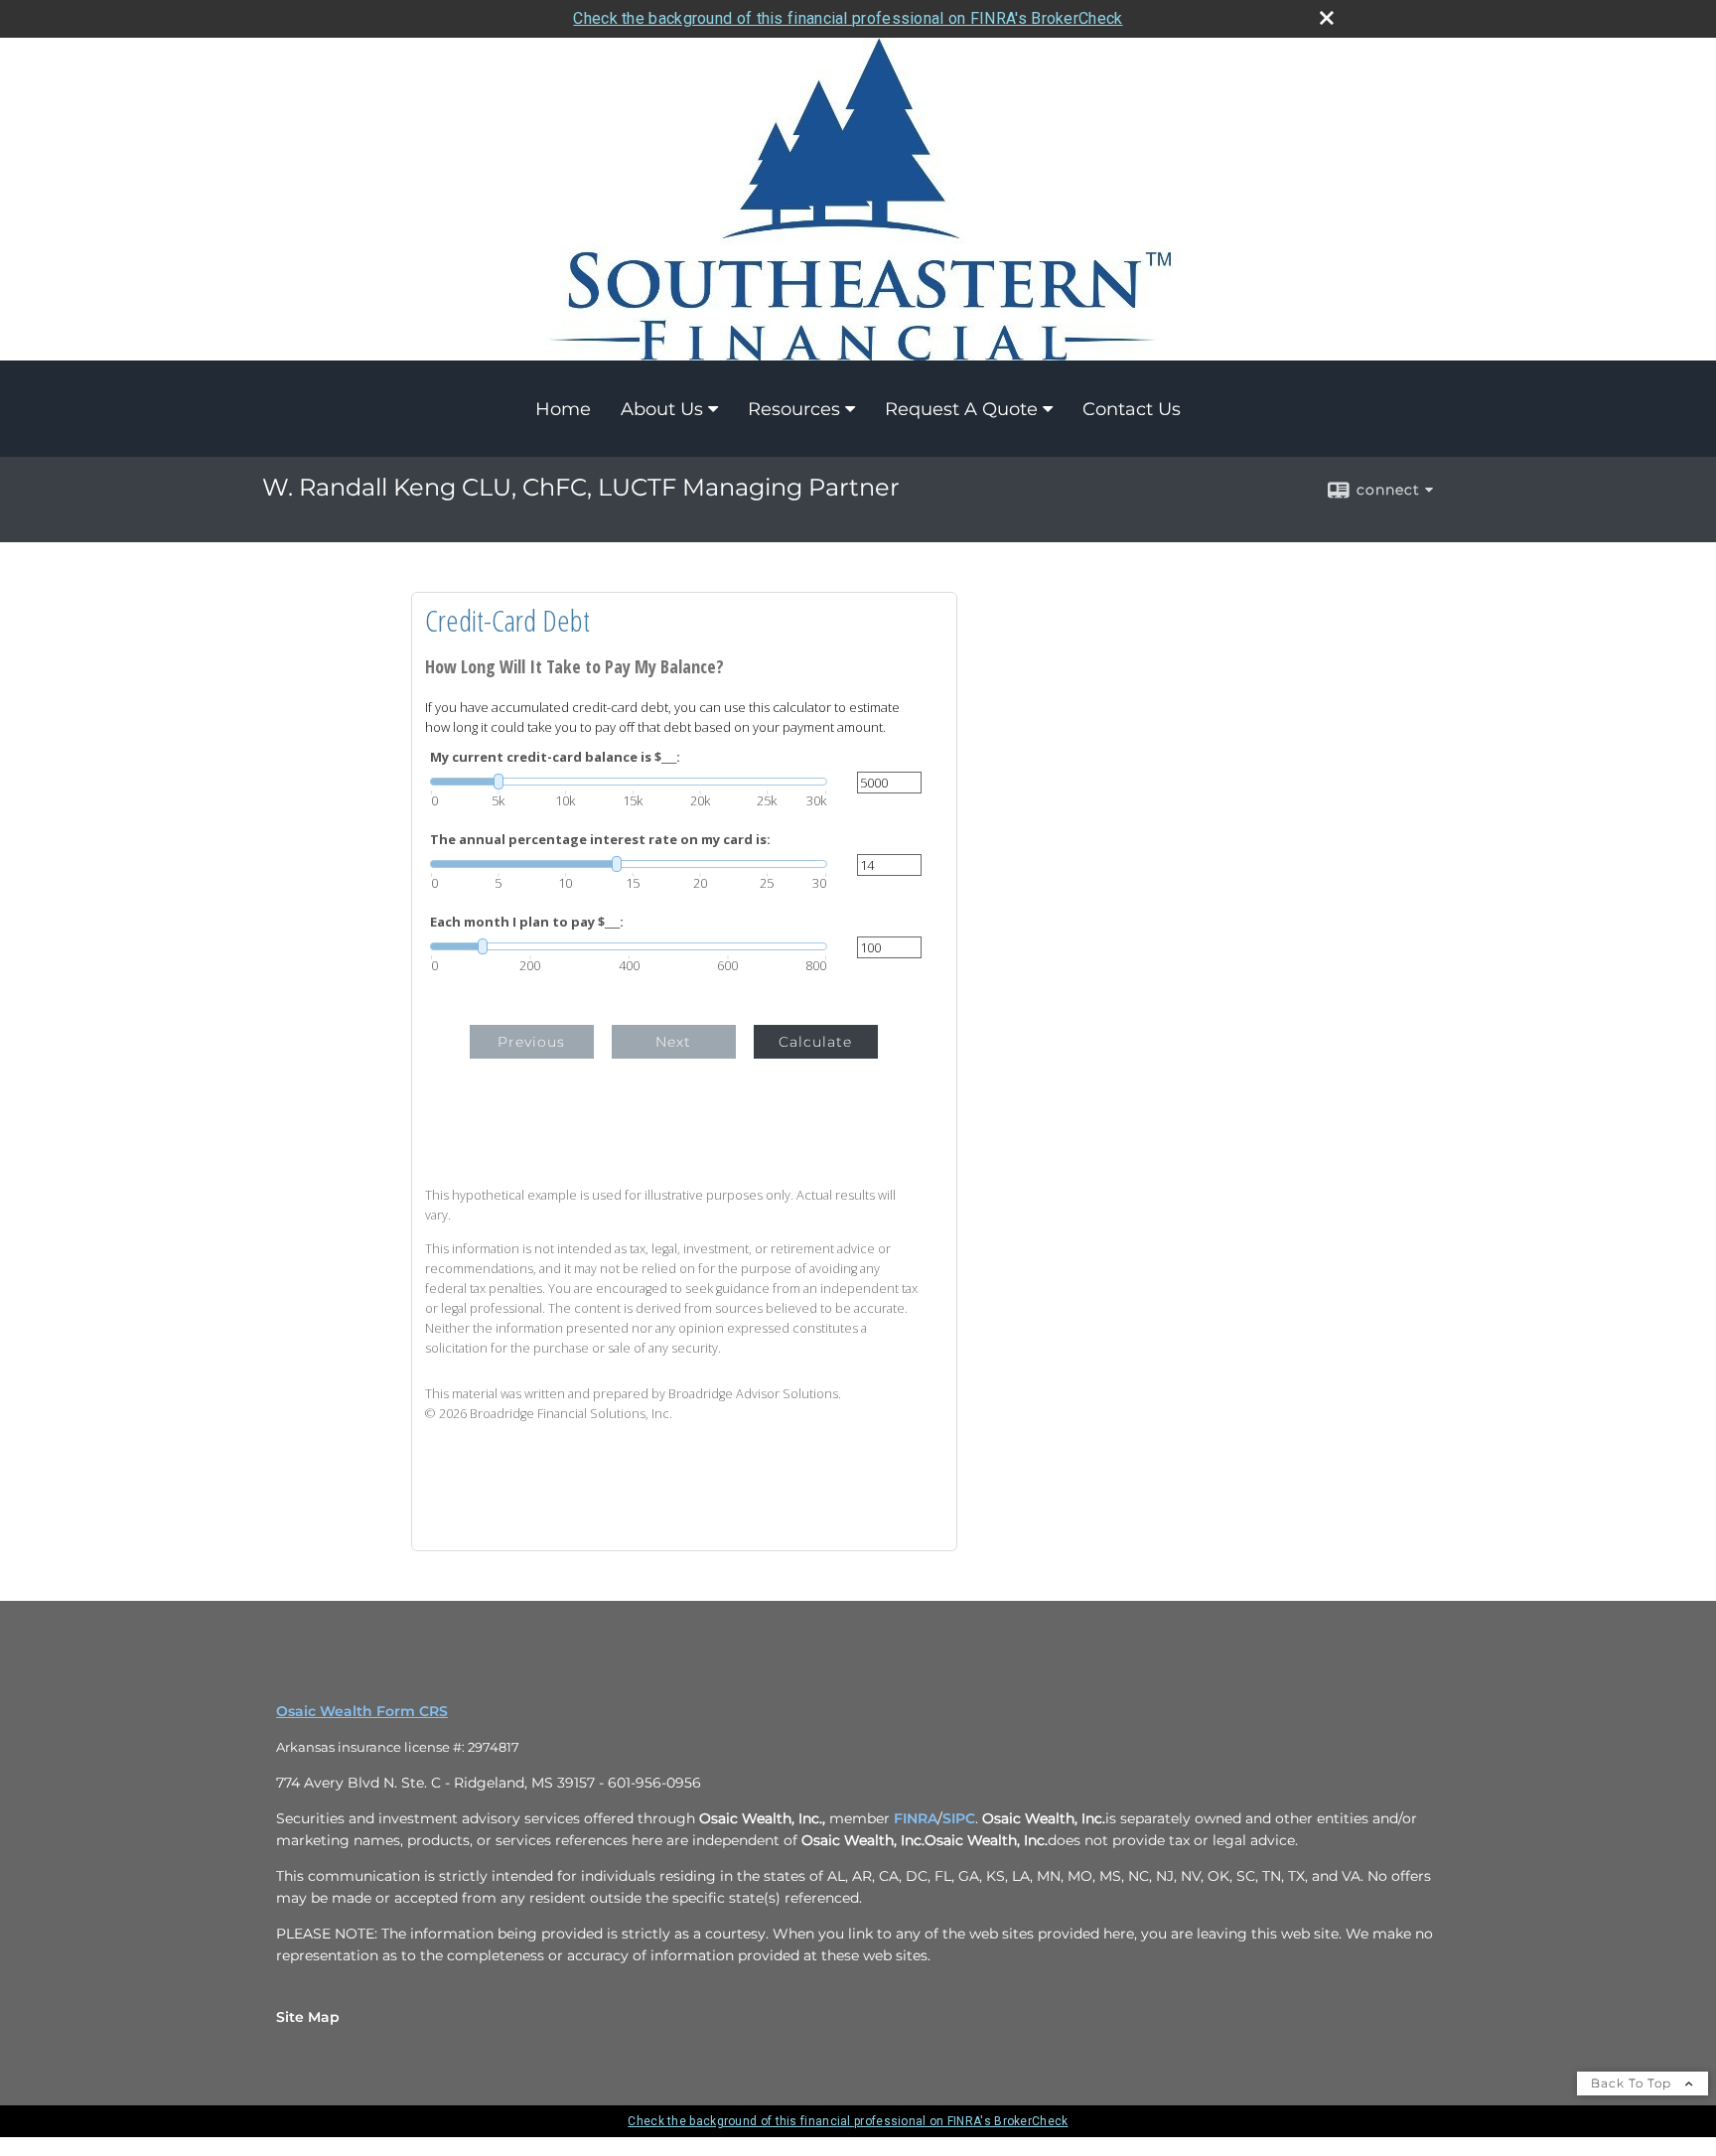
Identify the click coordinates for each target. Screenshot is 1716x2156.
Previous (531, 1042)
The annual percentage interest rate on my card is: (600, 840)
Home (563, 409)
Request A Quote (961, 409)
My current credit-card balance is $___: (555, 757)
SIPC (959, 1818)
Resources (794, 409)
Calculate (815, 1042)
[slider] (629, 782)
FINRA (916, 1818)
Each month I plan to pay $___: (527, 922)
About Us (662, 409)
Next (673, 1042)
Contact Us (1132, 409)
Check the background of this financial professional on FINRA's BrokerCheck (848, 18)
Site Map (308, 2017)
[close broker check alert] (1327, 18)
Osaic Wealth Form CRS (362, 1711)
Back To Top (1633, 2083)
